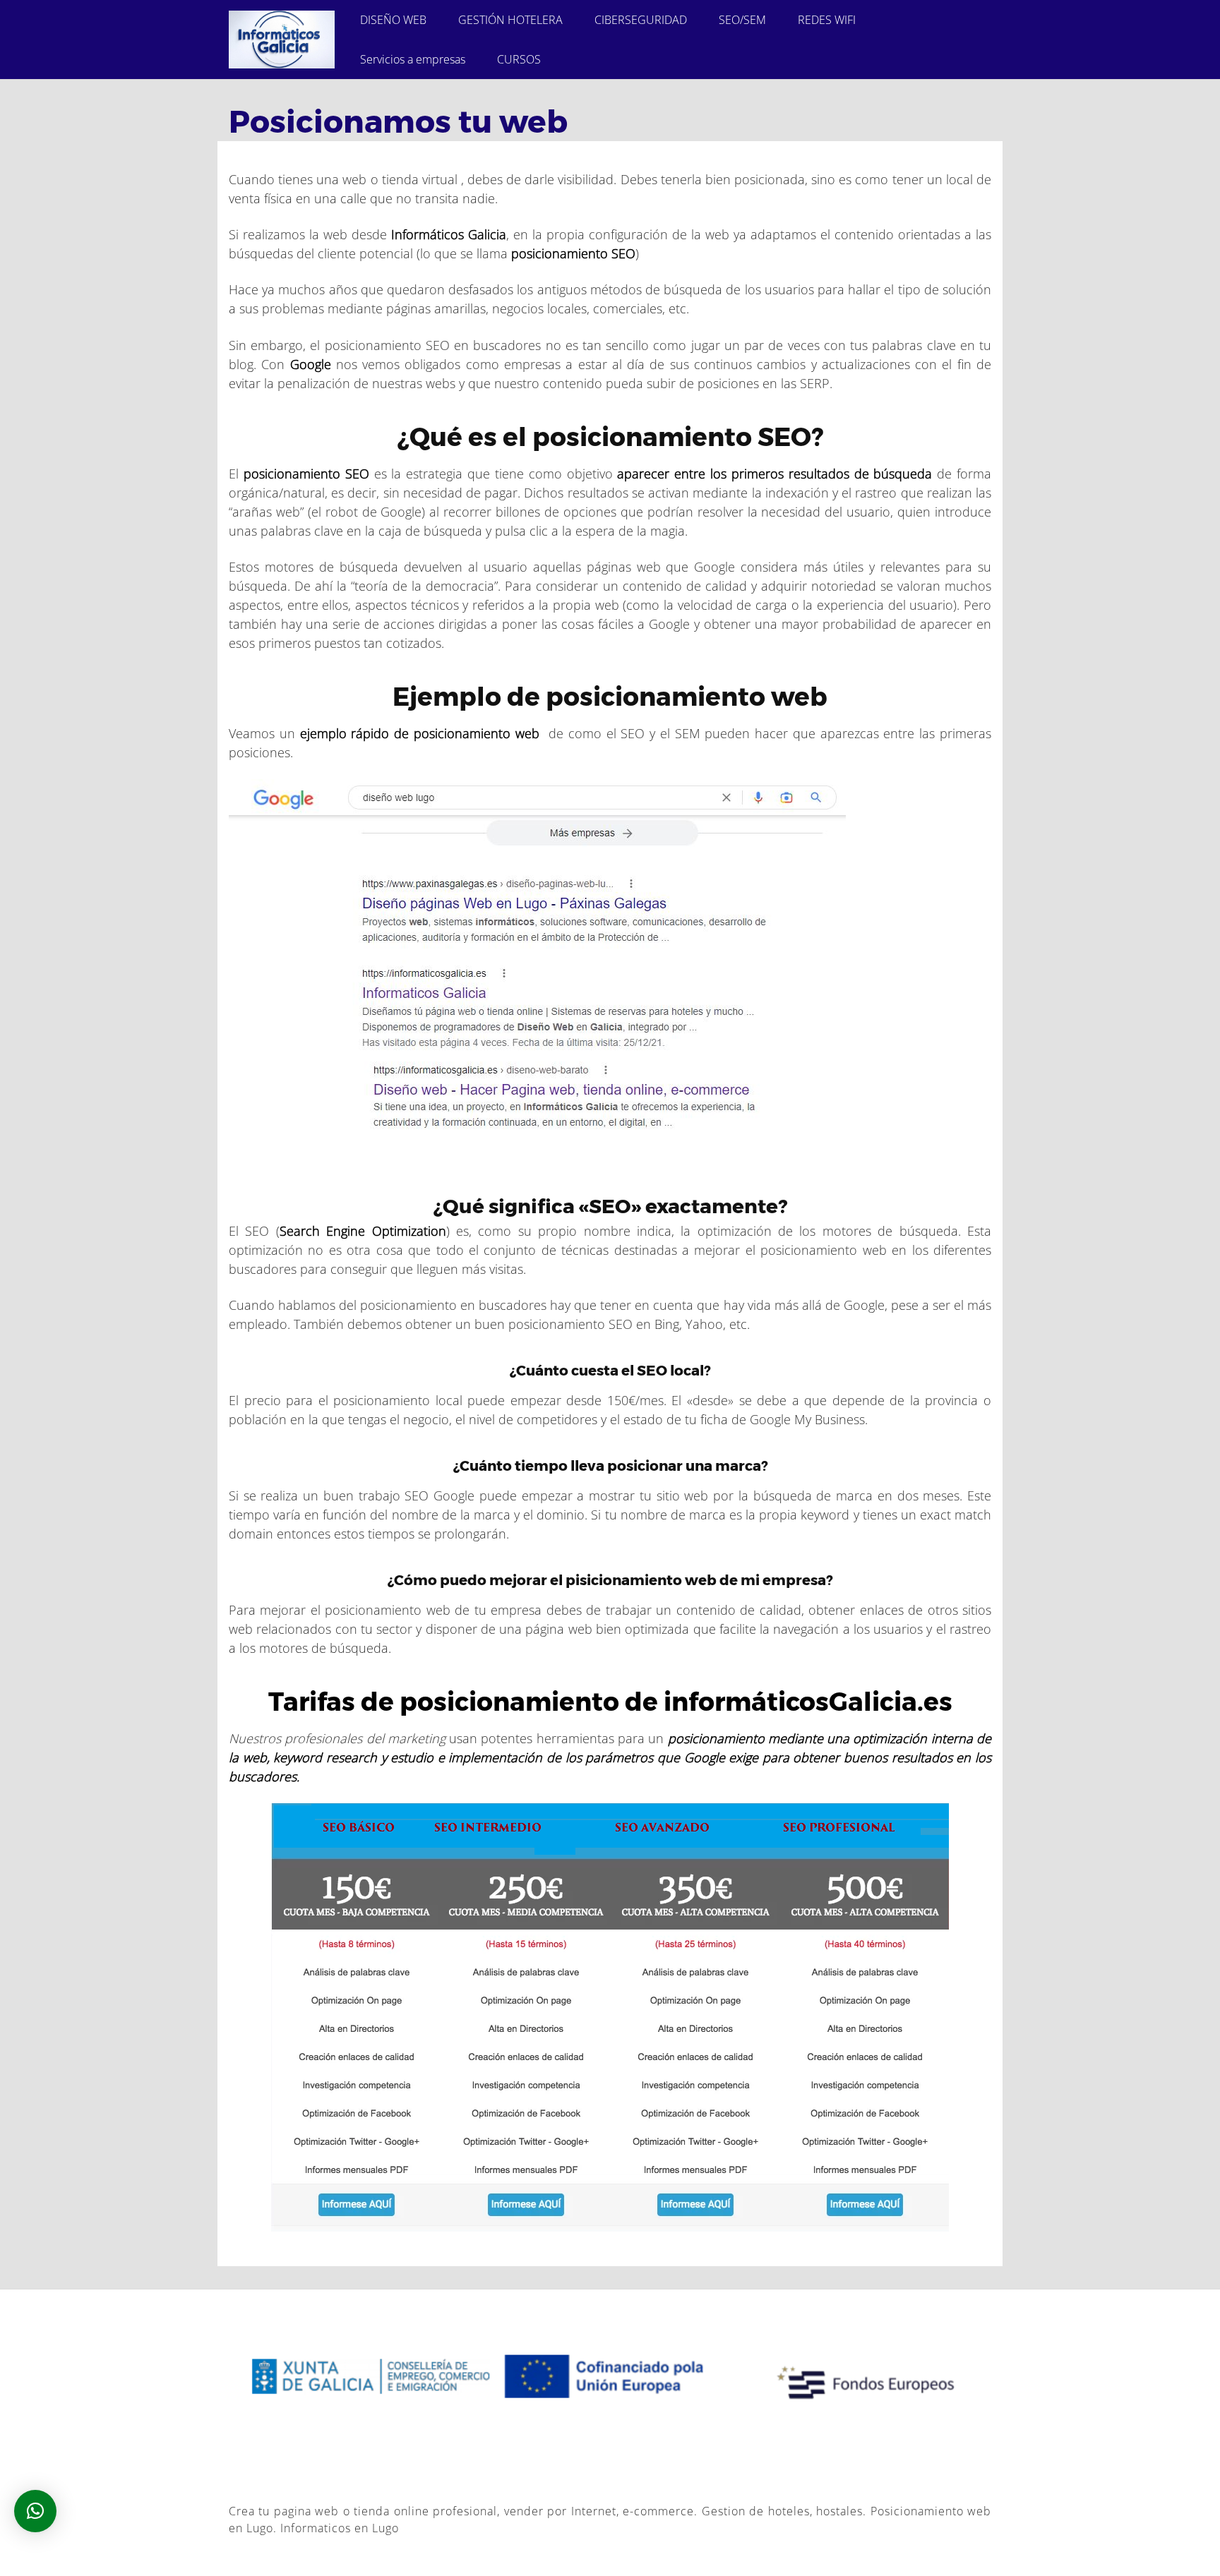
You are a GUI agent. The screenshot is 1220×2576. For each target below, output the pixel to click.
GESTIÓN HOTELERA (510, 20)
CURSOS (519, 59)
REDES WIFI (827, 20)
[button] (35, 2511)
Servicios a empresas (413, 59)
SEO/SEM (742, 20)
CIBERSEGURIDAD (641, 20)
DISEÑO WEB (393, 20)
